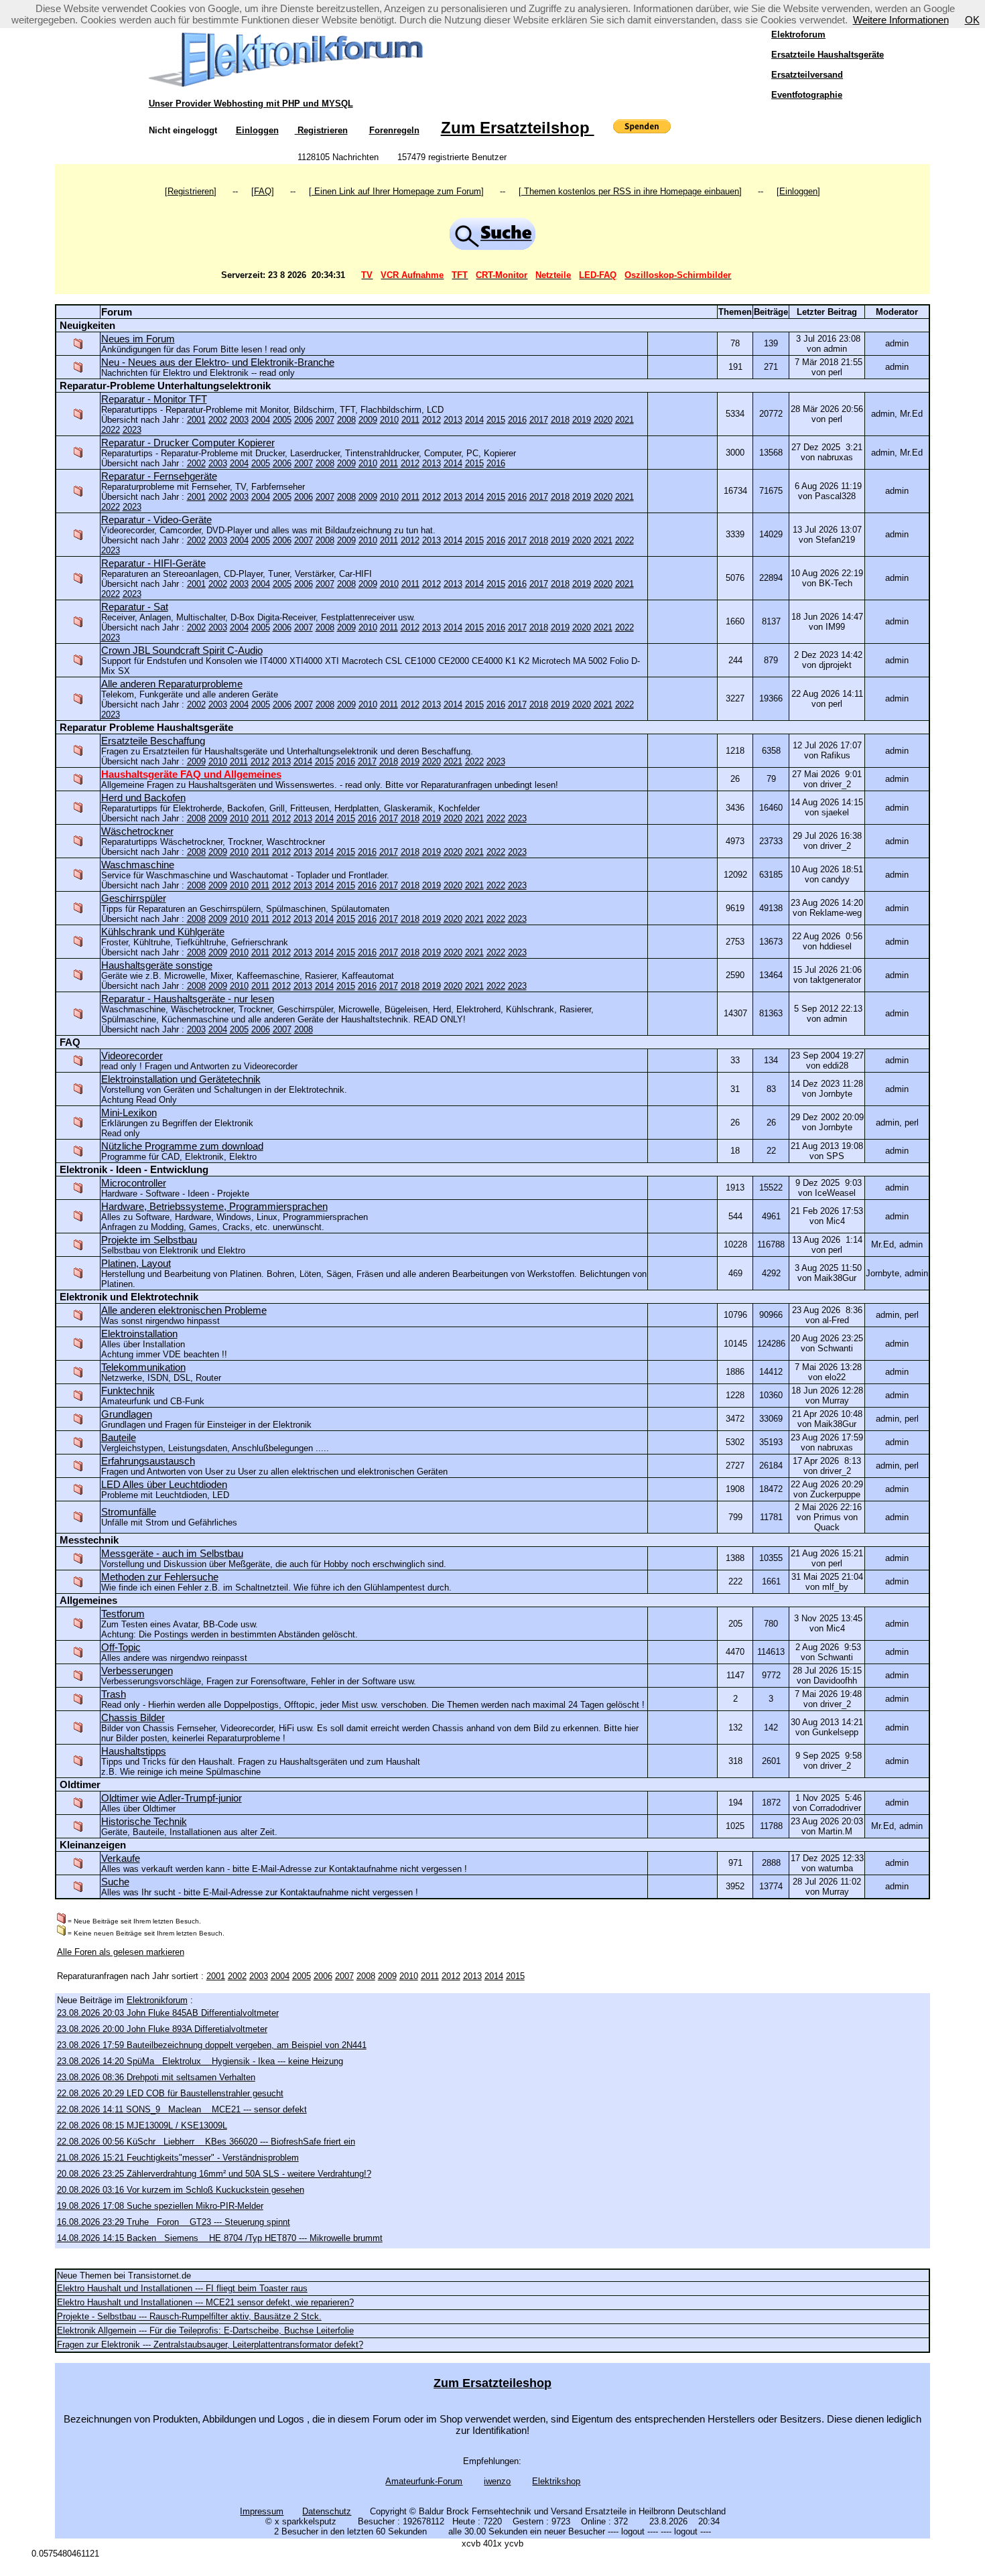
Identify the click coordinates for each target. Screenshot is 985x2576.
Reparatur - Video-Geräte (156, 520)
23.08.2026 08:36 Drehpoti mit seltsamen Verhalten (156, 2077)
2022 (111, 430)
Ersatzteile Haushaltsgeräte (828, 55)
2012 (432, 420)
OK (972, 20)
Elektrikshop (556, 2481)
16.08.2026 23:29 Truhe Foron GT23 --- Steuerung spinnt (174, 2222)
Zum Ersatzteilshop (518, 128)
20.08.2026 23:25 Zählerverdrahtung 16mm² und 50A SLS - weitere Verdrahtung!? (214, 2174)
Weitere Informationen (901, 20)
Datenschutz (327, 2511)
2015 (496, 420)
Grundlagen (127, 1414)
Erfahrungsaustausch (148, 1461)
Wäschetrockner (137, 831)
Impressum (262, 2511)
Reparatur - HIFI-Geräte (153, 563)
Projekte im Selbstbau (149, 1240)
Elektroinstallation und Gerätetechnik (181, 1079)
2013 (453, 420)
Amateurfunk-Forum (424, 2481)
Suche (115, 1882)
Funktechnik (128, 1391)
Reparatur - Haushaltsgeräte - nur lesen (188, 999)
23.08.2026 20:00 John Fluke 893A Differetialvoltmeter (162, 2029)
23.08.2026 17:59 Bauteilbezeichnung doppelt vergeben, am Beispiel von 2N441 (212, 2045)
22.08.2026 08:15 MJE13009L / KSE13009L (142, 2125)
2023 (132, 430)
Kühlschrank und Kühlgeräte (163, 932)
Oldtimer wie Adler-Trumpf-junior (172, 1798)
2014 (474, 420)
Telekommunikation (143, 1367)
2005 (282, 420)
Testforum (123, 1614)
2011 (410, 420)
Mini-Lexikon (129, 1112)
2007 (325, 420)
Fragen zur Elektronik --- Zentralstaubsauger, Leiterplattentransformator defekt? (210, 2345)
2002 (218, 420)
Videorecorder (132, 1056)
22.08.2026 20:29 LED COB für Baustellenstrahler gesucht (170, 2093)
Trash (114, 1694)
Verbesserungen (137, 1671)
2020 (603, 420)
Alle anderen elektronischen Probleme (184, 1310)
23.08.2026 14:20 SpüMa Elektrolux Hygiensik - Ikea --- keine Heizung (200, 2061)
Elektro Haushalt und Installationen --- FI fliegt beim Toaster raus (182, 2288)
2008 (346, 420)
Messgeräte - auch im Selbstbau (172, 1553)
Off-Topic (121, 1647)
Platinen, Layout (136, 1263)
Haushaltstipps (134, 1751)
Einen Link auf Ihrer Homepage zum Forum (396, 191)
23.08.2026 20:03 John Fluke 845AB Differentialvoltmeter (168, 2013)
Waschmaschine (138, 865)
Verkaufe (121, 1858)
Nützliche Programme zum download (182, 1146)
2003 (239, 420)
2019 (582, 420)
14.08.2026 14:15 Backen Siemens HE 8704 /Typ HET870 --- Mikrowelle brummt (220, 2238)
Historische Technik (144, 1821)
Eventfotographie (807, 95)
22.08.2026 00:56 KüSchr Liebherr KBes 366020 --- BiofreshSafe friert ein (206, 2142)
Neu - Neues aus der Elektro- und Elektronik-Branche (218, 362)
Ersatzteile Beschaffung (153, 741)
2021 (625, 420)
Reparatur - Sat (135, 607)
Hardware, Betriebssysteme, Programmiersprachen (214, 1206)
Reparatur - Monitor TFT (154, 399)
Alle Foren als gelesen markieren (121, 1952)
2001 (196, 420)
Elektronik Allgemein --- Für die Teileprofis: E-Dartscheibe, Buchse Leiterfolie (205, 2330)
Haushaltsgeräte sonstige (157, 965)
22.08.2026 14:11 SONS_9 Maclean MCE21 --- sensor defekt (182, 2109)
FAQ (263, 191)
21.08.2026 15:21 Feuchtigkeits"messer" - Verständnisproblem (178, 2158)
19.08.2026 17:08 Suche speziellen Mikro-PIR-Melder (160, 2206)
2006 (304, 420)
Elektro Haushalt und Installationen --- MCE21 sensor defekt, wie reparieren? (205, 2302)
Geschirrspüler (134, 898)
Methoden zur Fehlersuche (160, 1577)
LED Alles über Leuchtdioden (164, 1484)
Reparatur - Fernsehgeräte (159, 476)
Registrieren (321, 130)
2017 (539, 420)
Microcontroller (134, 1183)
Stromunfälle (129, 1512)
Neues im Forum (138, 339)
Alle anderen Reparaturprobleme (172, 684)
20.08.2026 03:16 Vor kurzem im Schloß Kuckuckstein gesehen (181, 2190)
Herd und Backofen (143, 798)
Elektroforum (798, 35)
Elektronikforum (157, 2000)
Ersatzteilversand (807, 75)
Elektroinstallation (139, 1334)
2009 (368, 420)
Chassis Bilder (133, 1717)
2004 (261, 420)
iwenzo (497, 2481)
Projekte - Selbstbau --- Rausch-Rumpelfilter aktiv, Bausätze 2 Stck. (189, 2316)
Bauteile (119, 1437)
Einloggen (257, 130)
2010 (389, 420)
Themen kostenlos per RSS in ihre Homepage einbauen (630, 191)
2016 (517, 420)
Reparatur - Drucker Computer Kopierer (188, 443)
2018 (560, 420)
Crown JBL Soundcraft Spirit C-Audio (182, 650)
